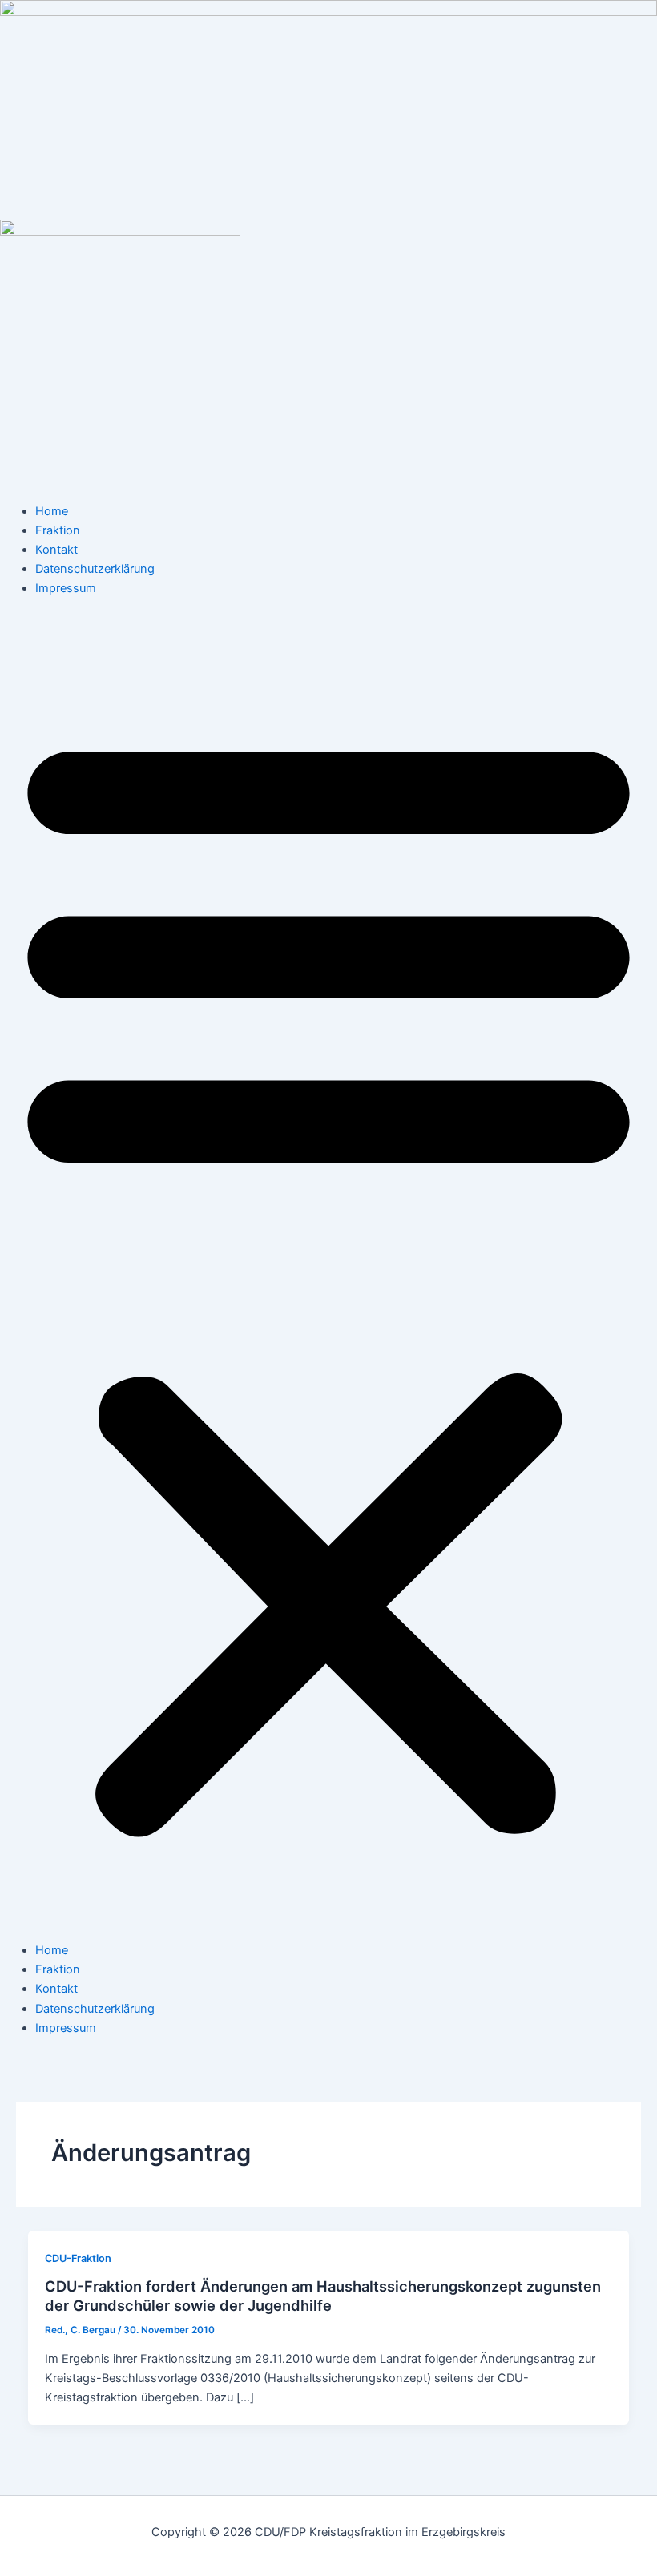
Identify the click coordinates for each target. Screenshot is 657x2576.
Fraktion (58, 530)
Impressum (66, 588)
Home (52, 511)
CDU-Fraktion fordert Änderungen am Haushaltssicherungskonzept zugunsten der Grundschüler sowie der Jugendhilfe (323, 2296)
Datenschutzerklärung (95, 569)
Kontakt (56, 550)
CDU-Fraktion (78, 2258)
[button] (328, 1278)
